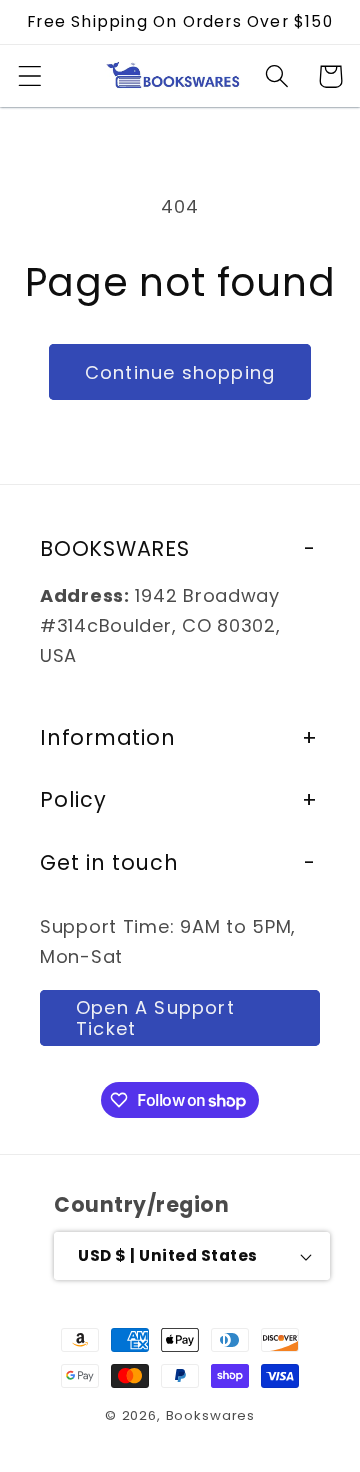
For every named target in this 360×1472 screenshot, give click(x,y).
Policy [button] (73, 799)
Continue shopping (180, 372)
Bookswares (210, 1415)
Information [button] (108, 737)
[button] (30, 76)
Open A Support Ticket (155, 1018)
